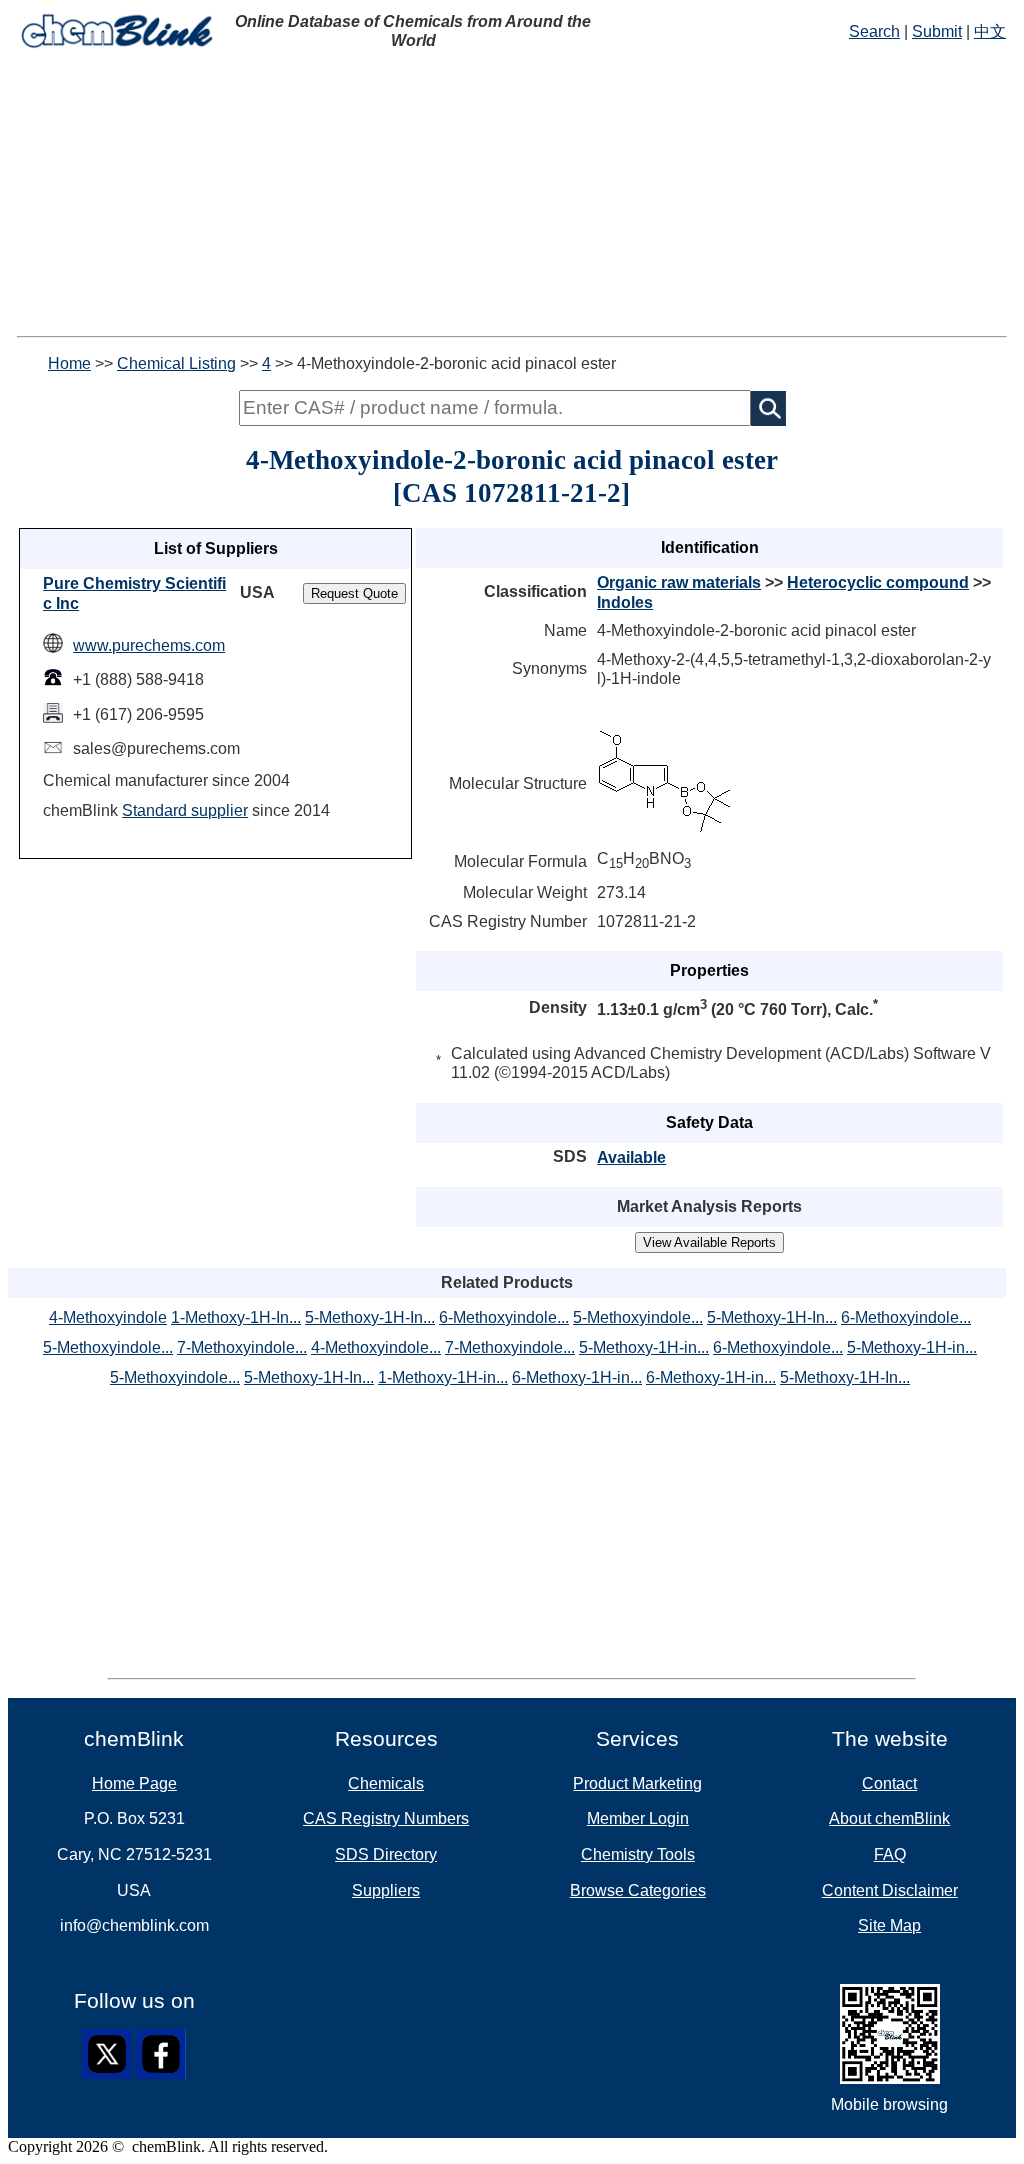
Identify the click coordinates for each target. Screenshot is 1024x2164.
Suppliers (386, 1890)
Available (631, 1157)
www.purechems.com (149, 645)
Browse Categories (638, 1890)
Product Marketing (637, 1783)
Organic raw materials (679, 582)
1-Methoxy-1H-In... (236, 1317)
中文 (990, 31)
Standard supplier (185, 810)
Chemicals (386, 1783)
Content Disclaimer (890, 1890)
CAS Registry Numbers (386, 1818)
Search (874, 31)
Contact (889, 1783)
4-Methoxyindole (108, 1317)
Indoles (625, 602)
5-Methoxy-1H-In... (370, 1317)
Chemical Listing (176, 363)
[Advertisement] (512, 196)
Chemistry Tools (638, 1854)
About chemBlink (889, 1818)
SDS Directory (386, 1854)
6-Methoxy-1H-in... (577, 1377)
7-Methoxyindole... (242, 1347)
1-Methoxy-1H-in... (443, 1377)
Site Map (889, 1925)
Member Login (638, 1818)
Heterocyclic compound (878, 582)
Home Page (134, 1783)
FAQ (890, 1854)
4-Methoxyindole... (376, 1347)
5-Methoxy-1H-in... (644, 1347)
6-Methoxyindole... (504, 1317)
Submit (937, 31)
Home (69, 363)
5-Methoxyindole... (638, 1317)
